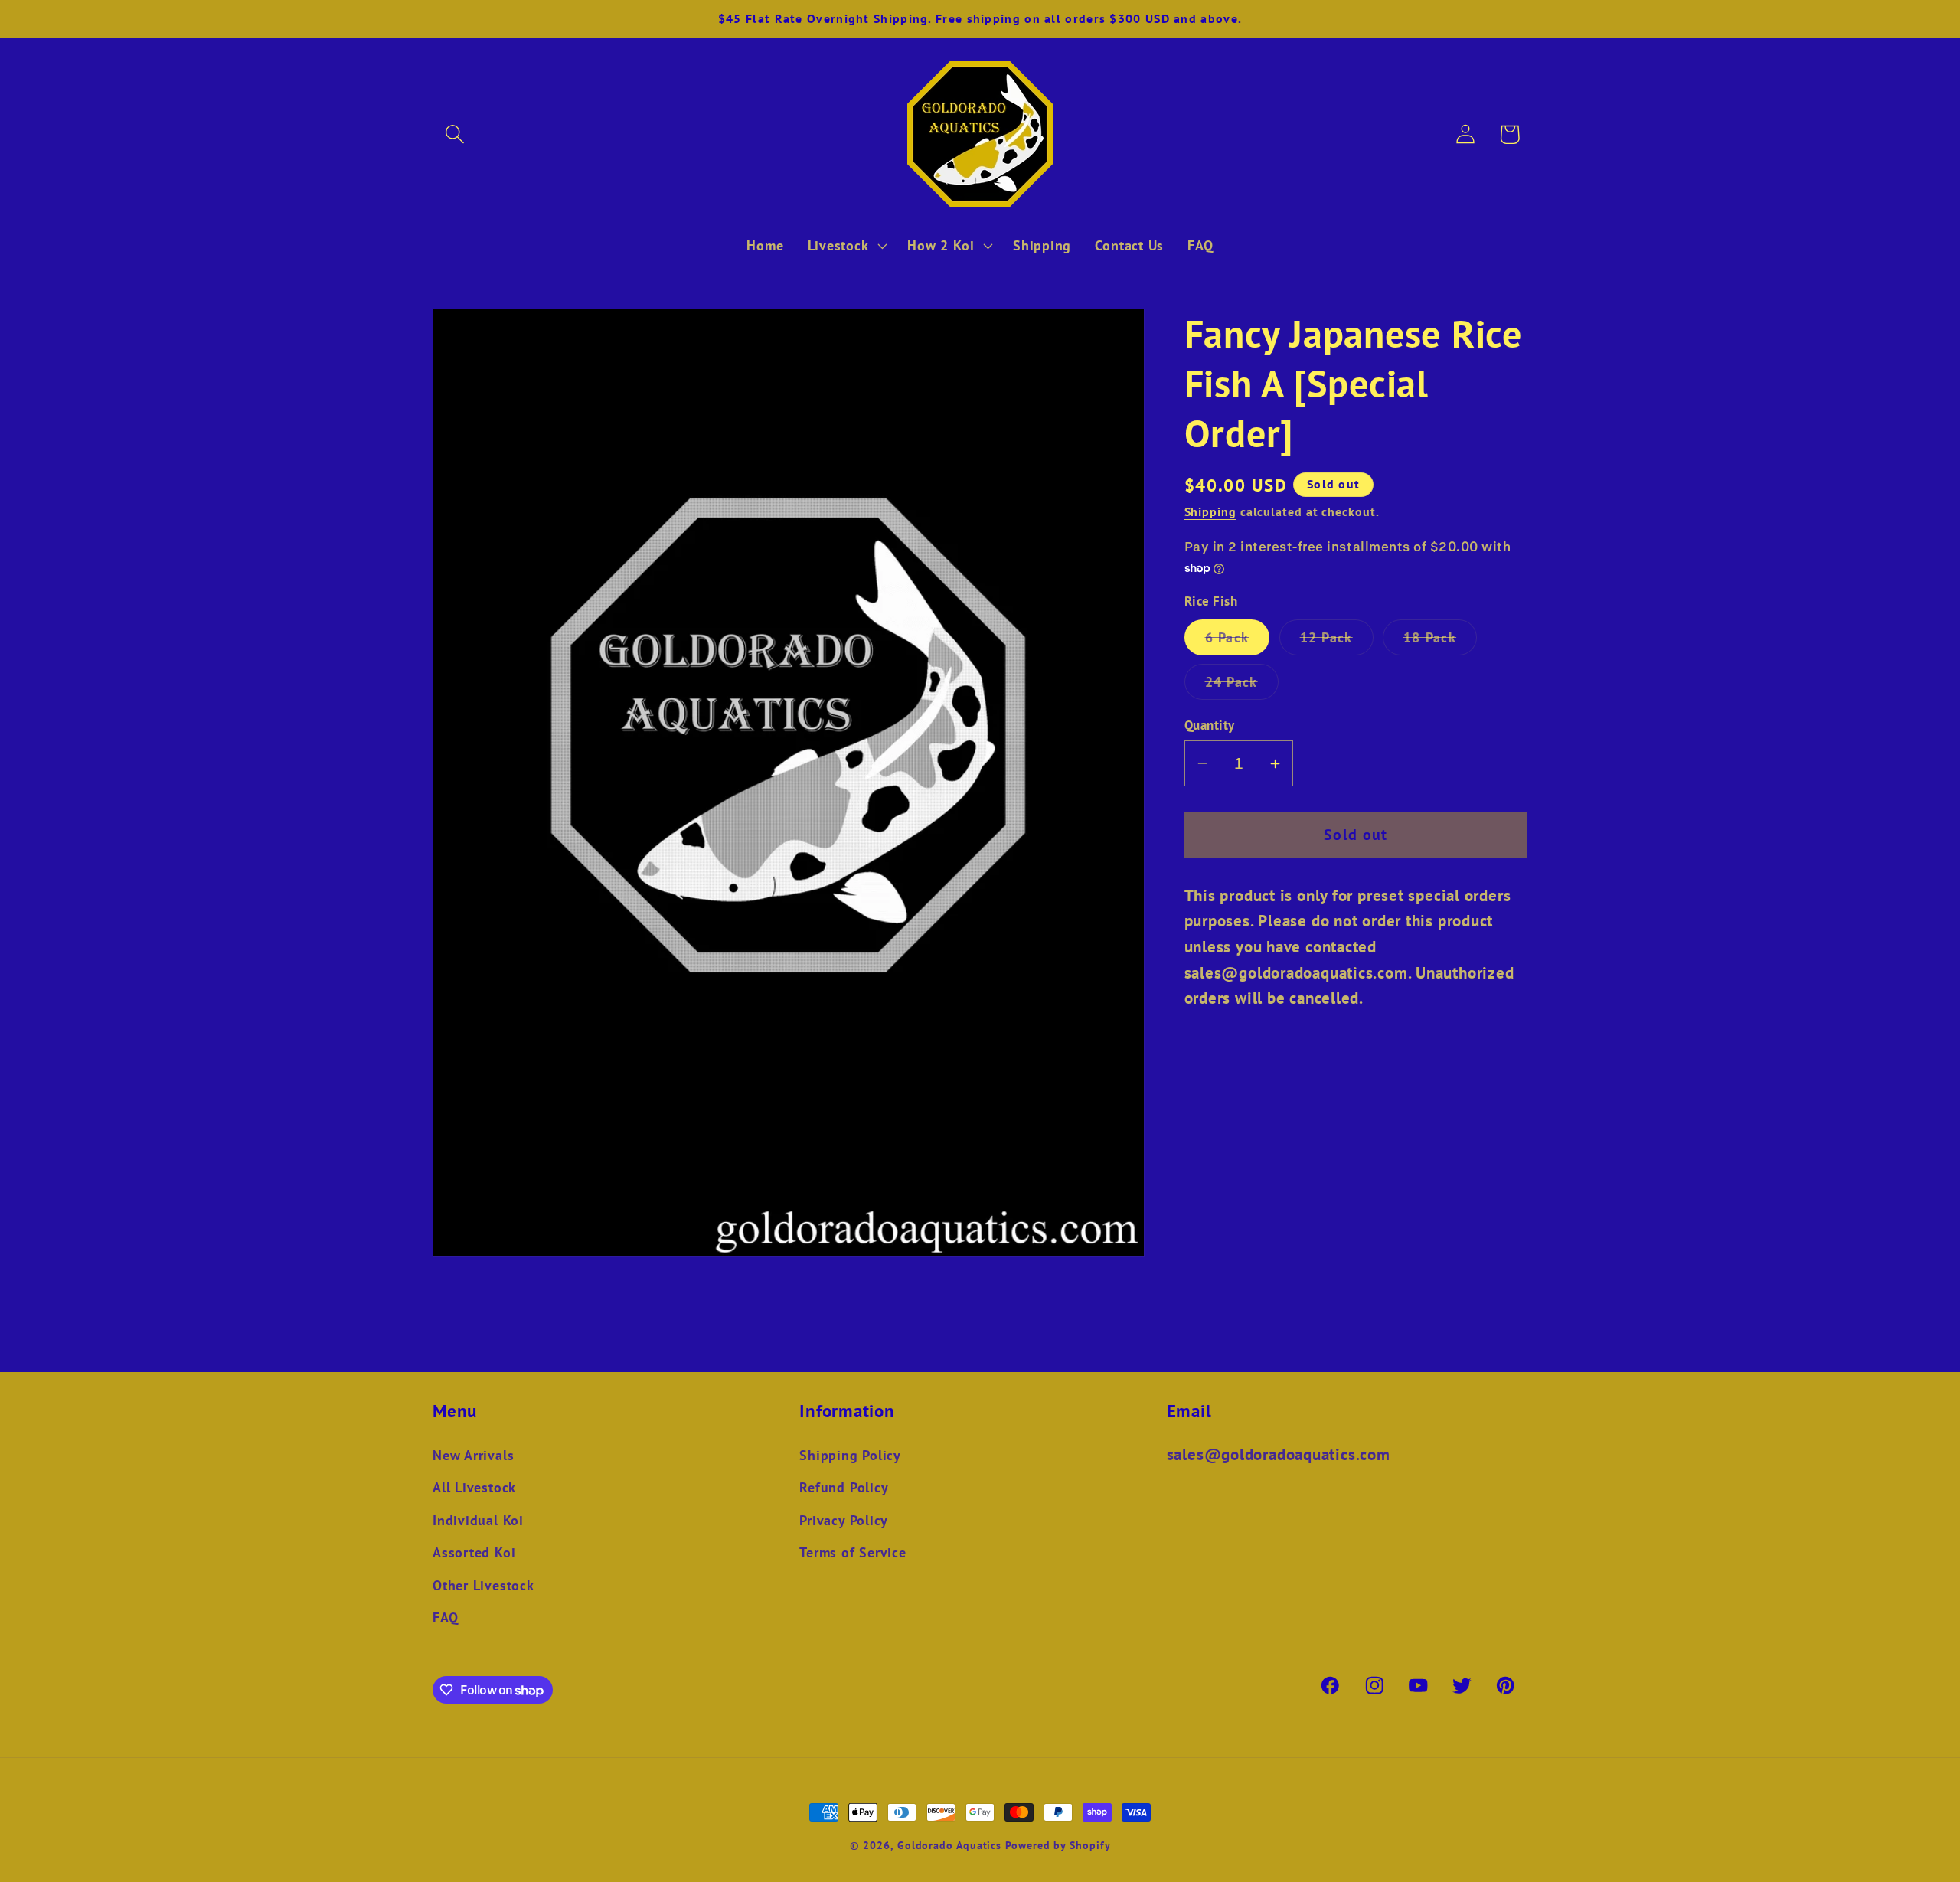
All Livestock (474, 1487)
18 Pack (1440, 642)
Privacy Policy (844, 1520)
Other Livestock (483, 1585)
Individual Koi (478, 1520)
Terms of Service (853, 1552)
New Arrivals (473, 1455)
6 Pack (1238, 642)
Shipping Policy (850, 1455)
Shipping (1210, 512)
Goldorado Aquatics (949, 1845)
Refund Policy (844, 1487)
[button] (454, 134)
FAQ (445, 1617)
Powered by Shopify (1058, 1845)
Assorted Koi (474, 1552)
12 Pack (1337, 642)
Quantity (1210, 725)
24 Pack (1242, 686)
